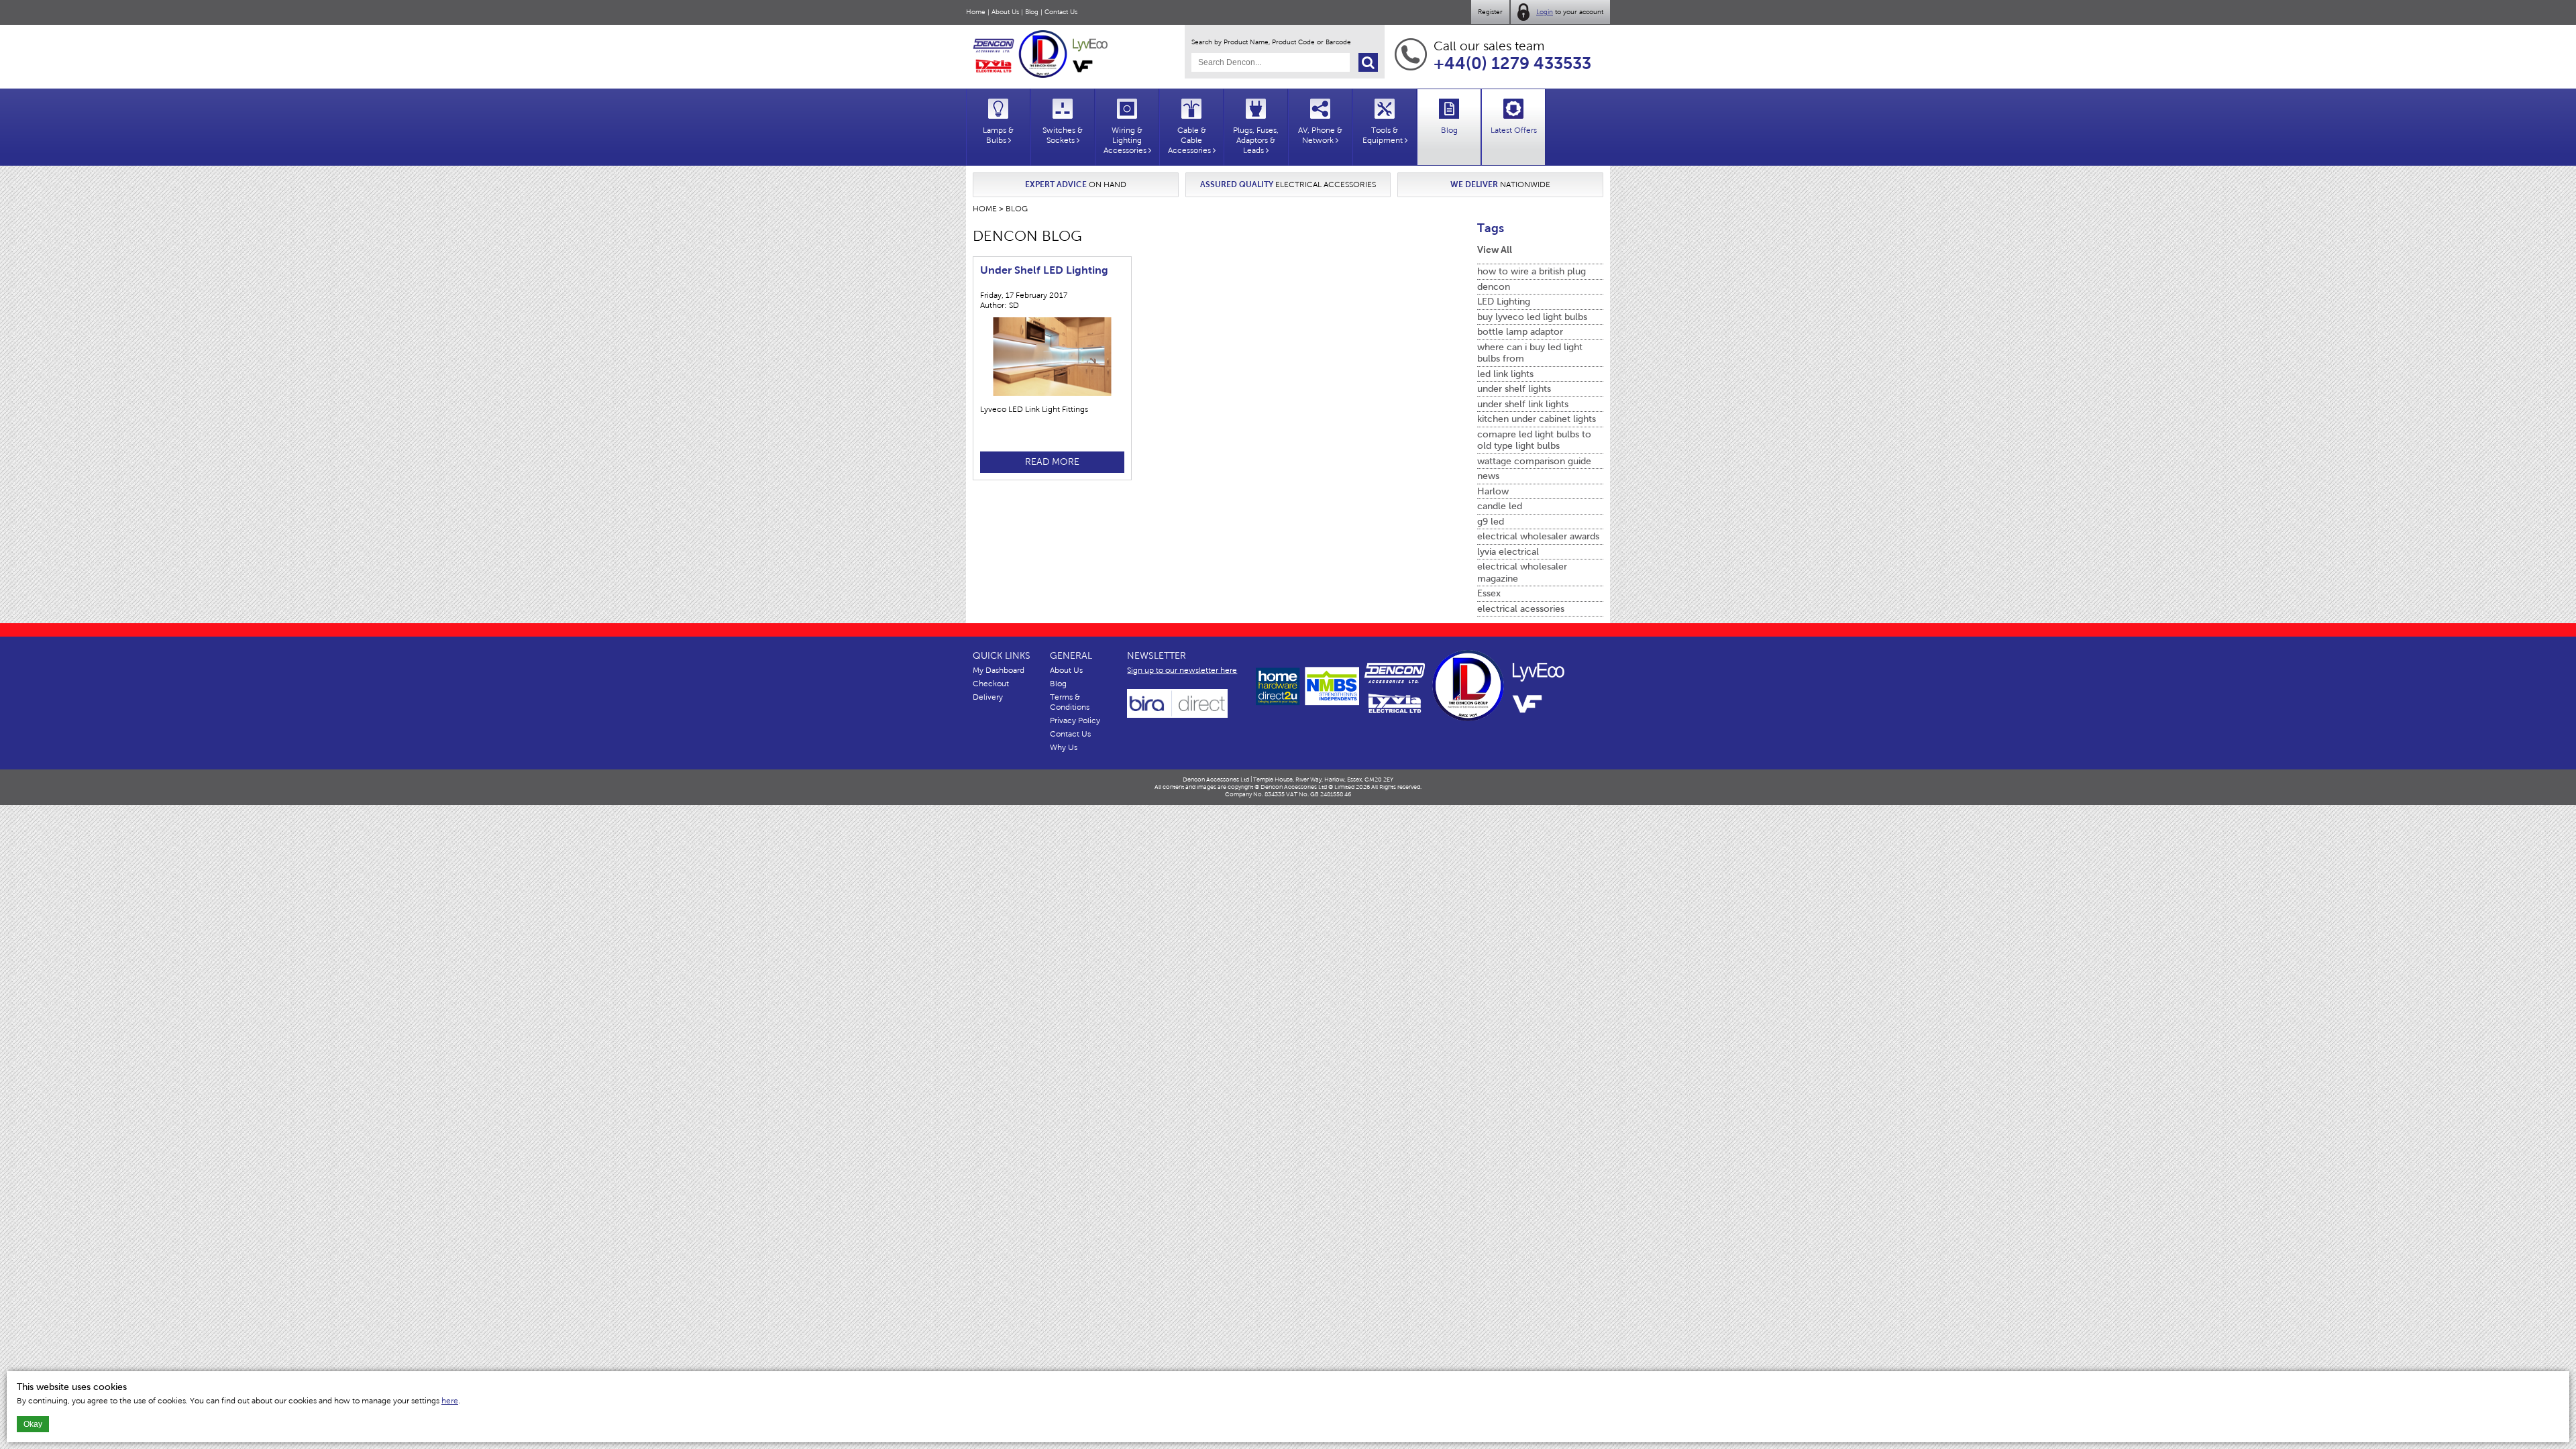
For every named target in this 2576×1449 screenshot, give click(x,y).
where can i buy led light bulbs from (1530, 353)
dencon (1494, 287)
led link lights (1505, 374)
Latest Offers (1514, 130)
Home (976, 12)
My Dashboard (999, 670)
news (1488, 476)
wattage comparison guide (1534, 461)
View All (1495, 250)
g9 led (1491, 522)
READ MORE (1052, 462)
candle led (1500, 506)
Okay (33, 1424)
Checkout (991, 684)
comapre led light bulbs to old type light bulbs (1534, 440)
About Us (1005, 12)
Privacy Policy (1075, 720)
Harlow (1493, 491)
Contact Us (1061, 12)
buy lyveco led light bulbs (1532, 317)
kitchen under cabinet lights (1537, 419)
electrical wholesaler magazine (1522, 573)
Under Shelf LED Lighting (1044, 270)
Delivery (988, 697)
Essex (1489, 593)
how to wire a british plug (1532, 271)
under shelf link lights (1523, 404)
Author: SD (1000, 305)
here (450, 1401)
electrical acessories (1521, 609)
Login (1545, 12)
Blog (1032, 12)
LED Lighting (1504, 302)
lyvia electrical (1508, 552)
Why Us (1064, 747)
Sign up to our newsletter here (1182, 670)
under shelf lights (1514, 389)
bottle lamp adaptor (1520, 332)
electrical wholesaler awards (1538, 536)
